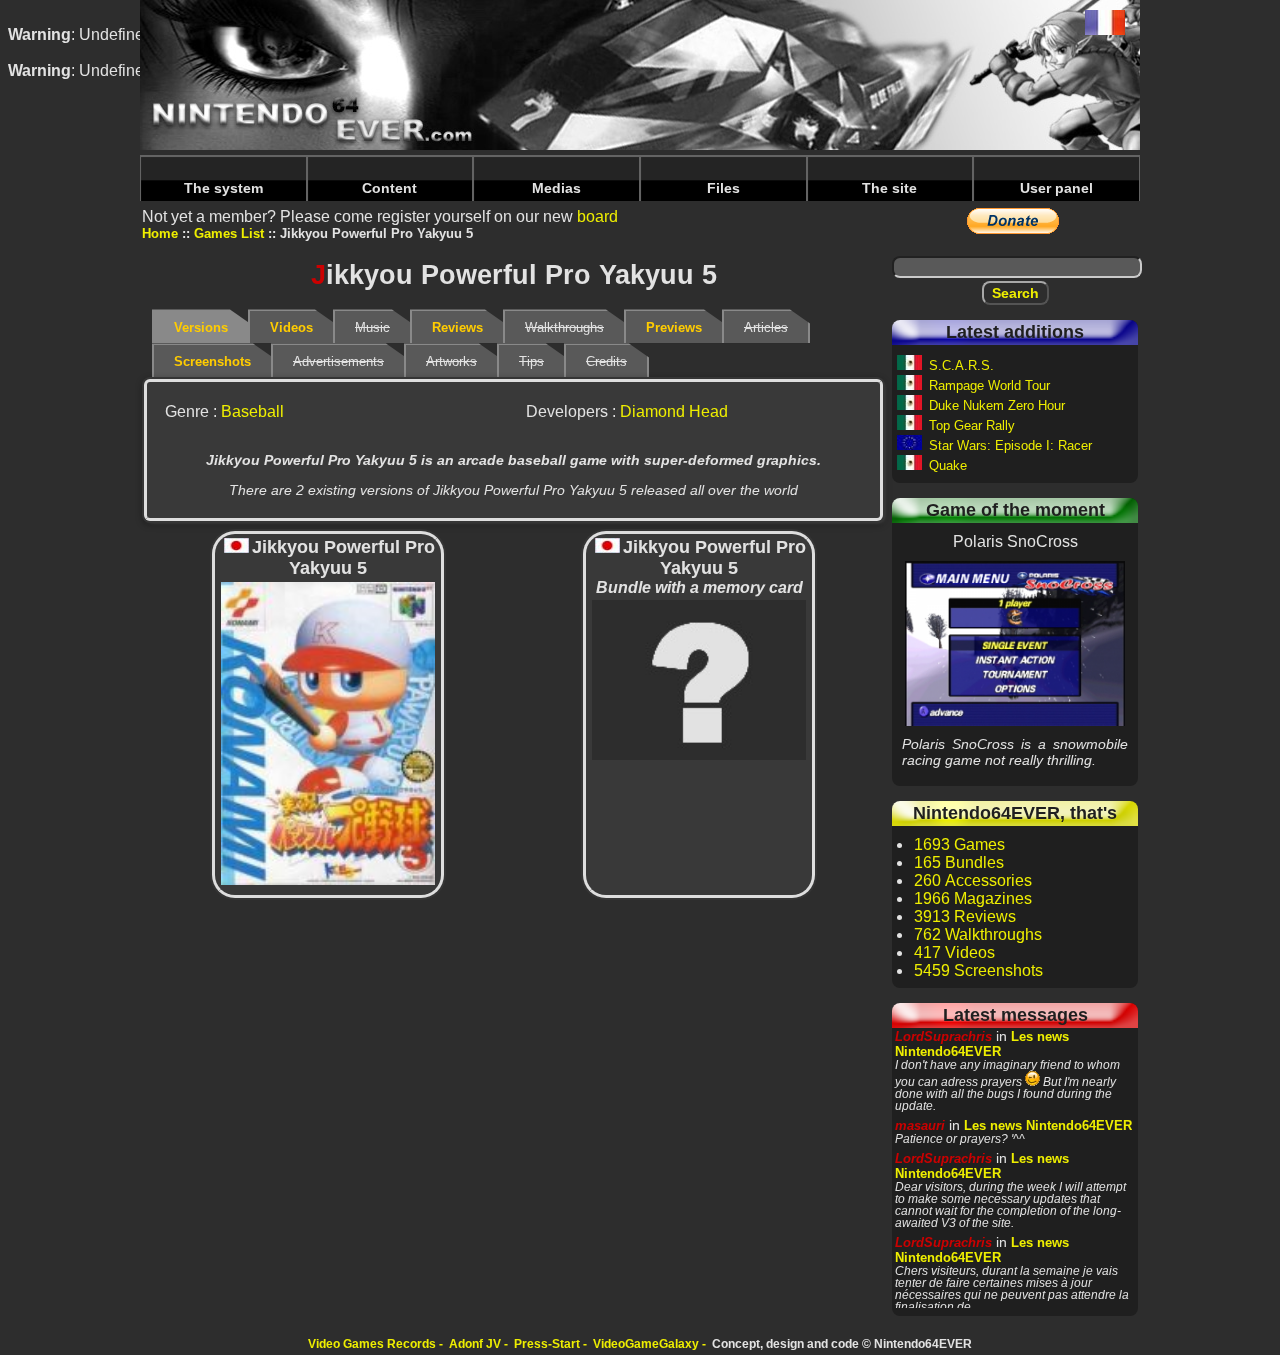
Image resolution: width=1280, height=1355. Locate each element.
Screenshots (212, 361)
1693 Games (959, 844)
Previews (674, 327)
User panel (1056, 188)
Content (389, 188)
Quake (948, 465)
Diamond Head (674, 411)
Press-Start (547, 1344)
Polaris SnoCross (1015, 643)
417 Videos (954, 952)
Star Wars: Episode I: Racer (1010, 445)
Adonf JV (475, 1344)
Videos (291, 327)
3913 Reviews (965, 916)
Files (723, 188)
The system (223, 188)
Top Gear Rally (972, 425)
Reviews (457, 327)
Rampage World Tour (989, 385)
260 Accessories (973, 880)
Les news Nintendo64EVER (982, 1044)
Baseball (252, 411)
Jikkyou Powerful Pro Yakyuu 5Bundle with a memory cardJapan (699, 678)
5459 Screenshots (978, 970)
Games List (229, 233)
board (597, 216)
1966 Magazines (973, 898)
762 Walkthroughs (978, 934)
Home (160, 233)
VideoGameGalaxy (646, 1344)
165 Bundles (959, 862)
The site (889, 188)
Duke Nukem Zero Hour (997, 405)
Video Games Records (372, 1344)
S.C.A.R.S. (961, 365)
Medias (556, 188)
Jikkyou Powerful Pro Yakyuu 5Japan (327, 732)
